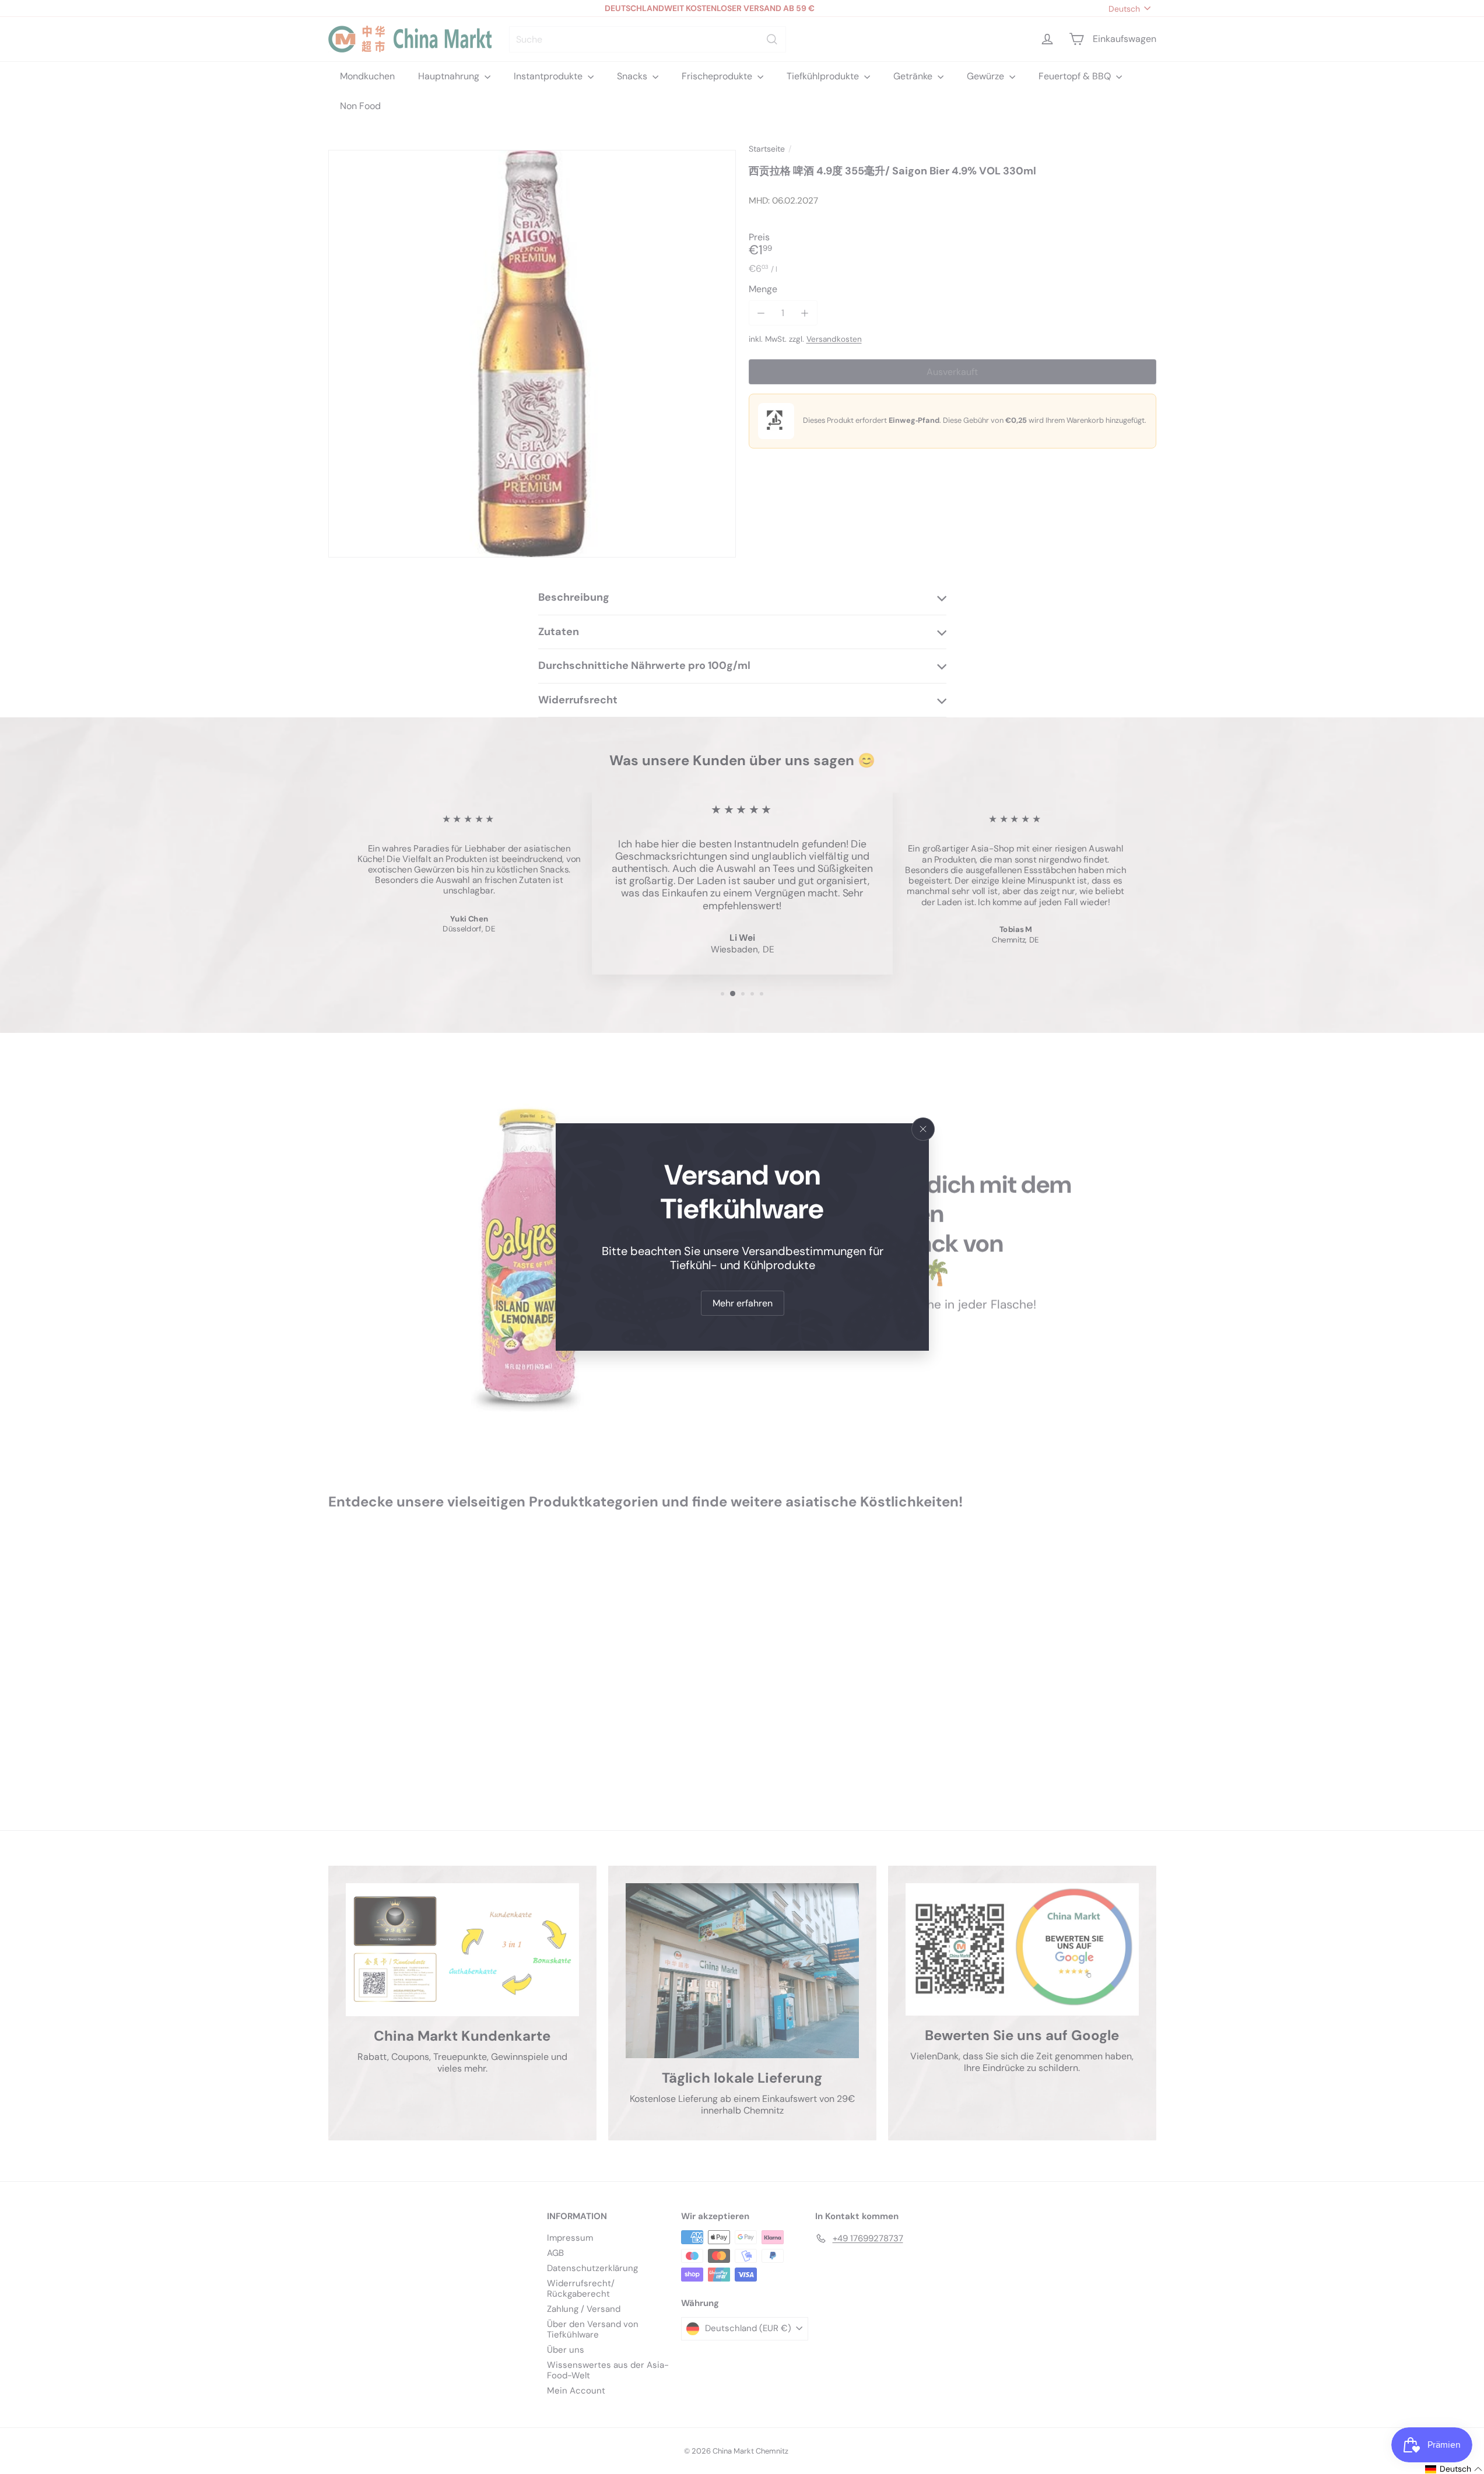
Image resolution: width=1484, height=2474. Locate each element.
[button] (1454, 2469)
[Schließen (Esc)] (923, 1129)
